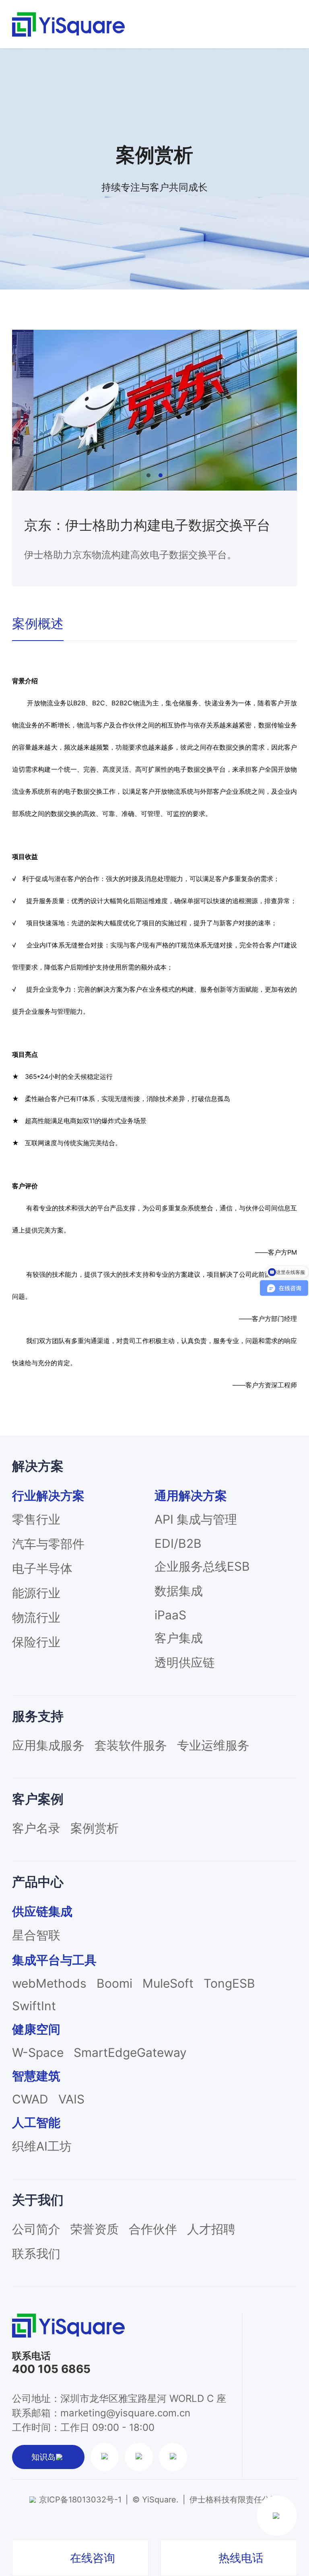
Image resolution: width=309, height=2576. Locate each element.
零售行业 (36, 1519)
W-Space (38, 2052)
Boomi (114, 1983)
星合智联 (36, 1935)
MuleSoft (168, 1983)
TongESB (229, 1983)
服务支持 (38, 1716)
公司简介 (36, 2229)
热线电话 (241, 2558)
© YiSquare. (156, 2500)
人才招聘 (211, 2229)
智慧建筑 (36, 2076)
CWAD (30, 2099)
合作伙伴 (153, 2229)
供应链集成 (42, 1911)
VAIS (71, 2099)
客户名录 (36, 1828)
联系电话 (31, 2356)
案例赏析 (95, 1828)
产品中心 (38, 1882)
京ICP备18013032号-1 (80, 2500)
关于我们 (38, 2200)
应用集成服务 (48, 1745)
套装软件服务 (131, 1745)
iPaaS (170, 1615)
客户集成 (179, 1638)
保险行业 (36, 1642)
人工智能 (36, 2122)
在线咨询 (93, 2558)
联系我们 (36, 2253)
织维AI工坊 (42, 2146)
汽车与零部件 (48, 1544)
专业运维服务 (213, 1745)
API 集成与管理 (196, 1519)
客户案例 (38, 1799)
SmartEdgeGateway (130, 2052)
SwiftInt (34, 2006)
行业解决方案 (48, 1495)
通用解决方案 (191, 1495)
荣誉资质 (95, 2229)
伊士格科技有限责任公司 (234, 2500)
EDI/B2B (178, 1543)
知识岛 (43, 2457)
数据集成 (179, 1591)
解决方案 (38, 1466)
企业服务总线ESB (202, 1566)
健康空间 (36, 2029)
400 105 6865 (51, 2369)
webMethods (49, 1983)
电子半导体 (42, 1568)
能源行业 (36, 1593)
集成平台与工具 (54, 1960)
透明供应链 (185, 1662)
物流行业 (36, 1617)
